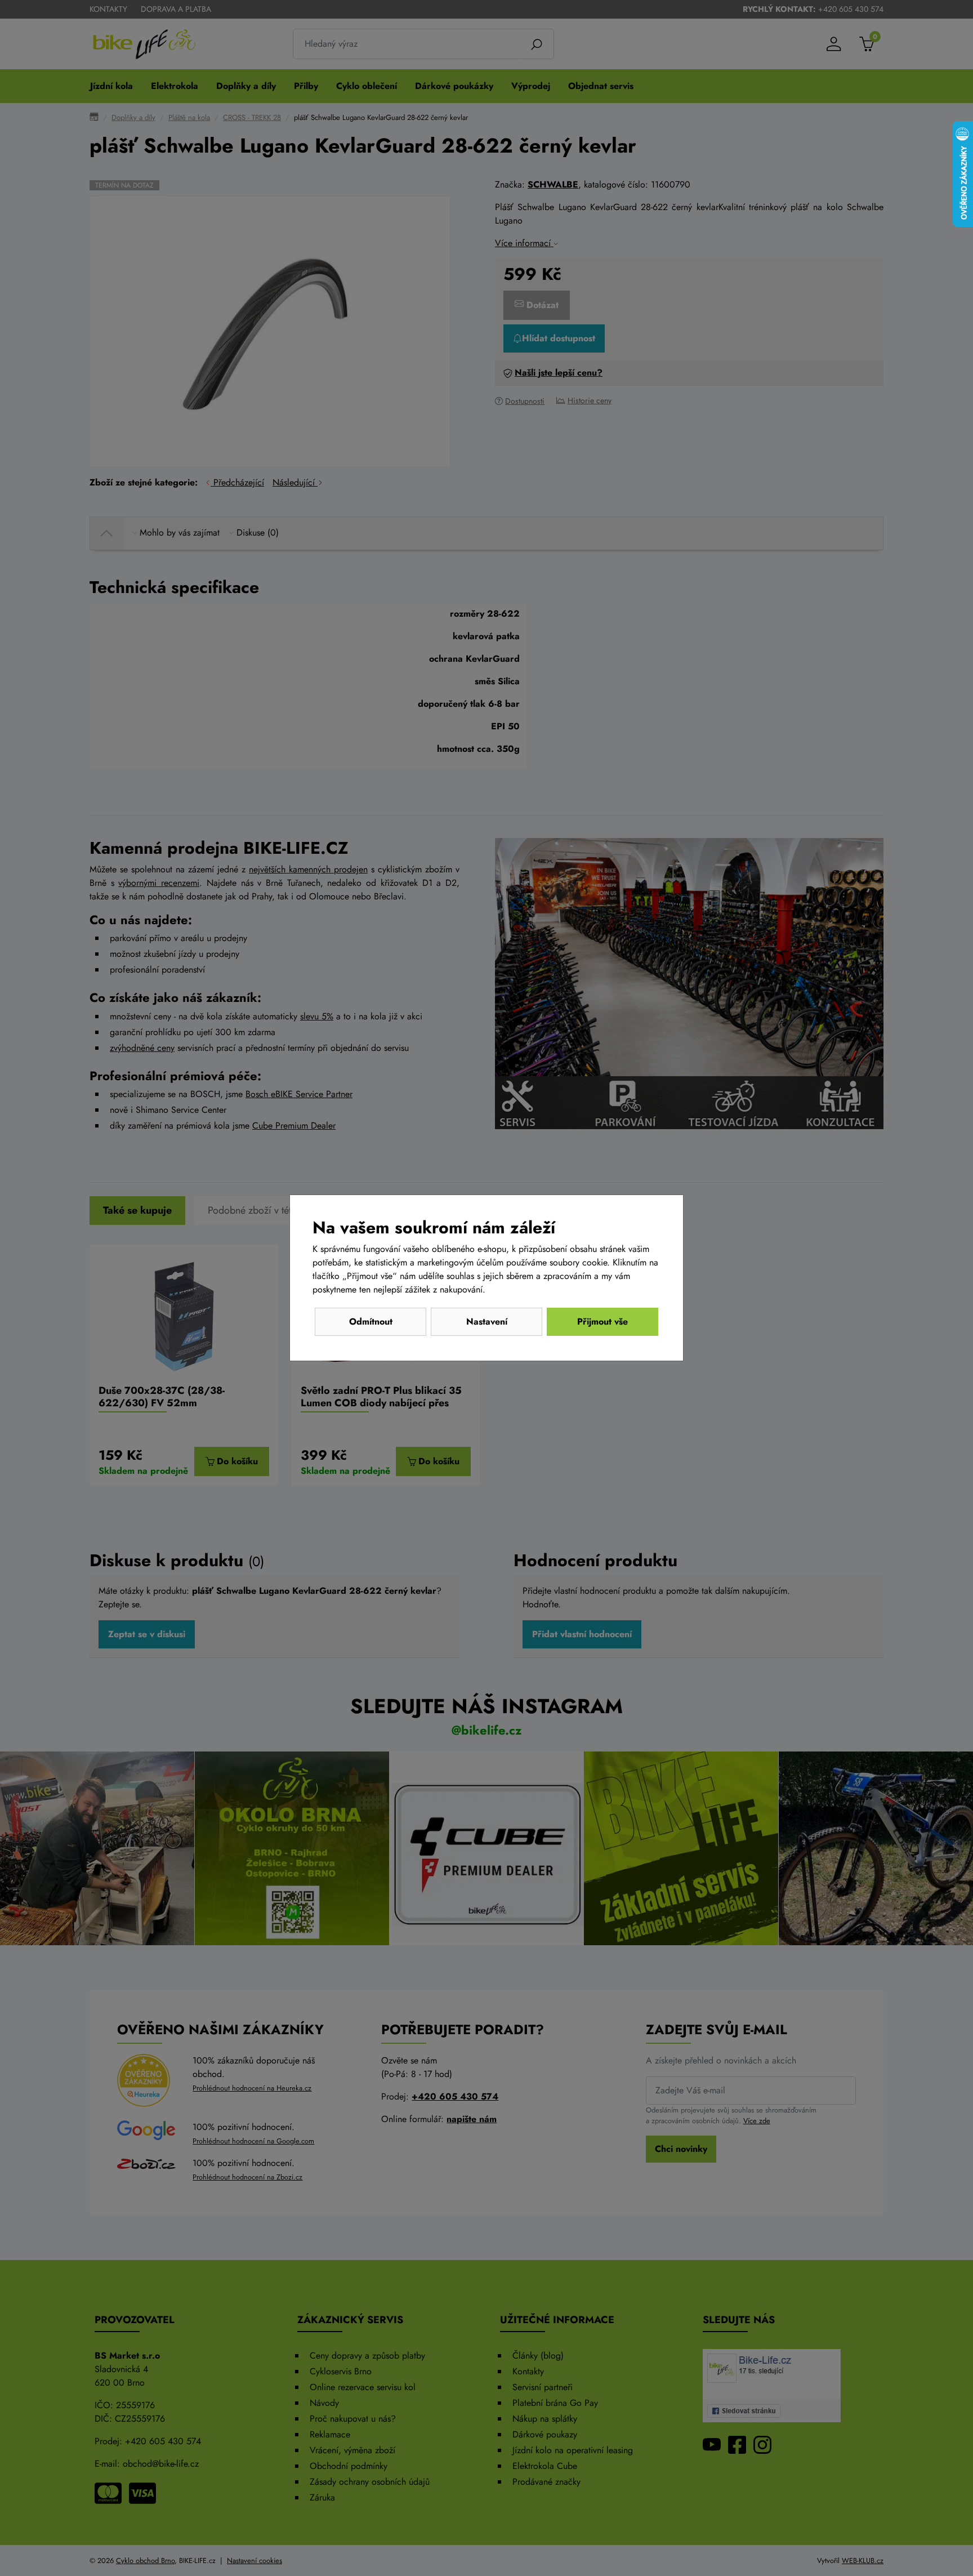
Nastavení (487, 1322)
